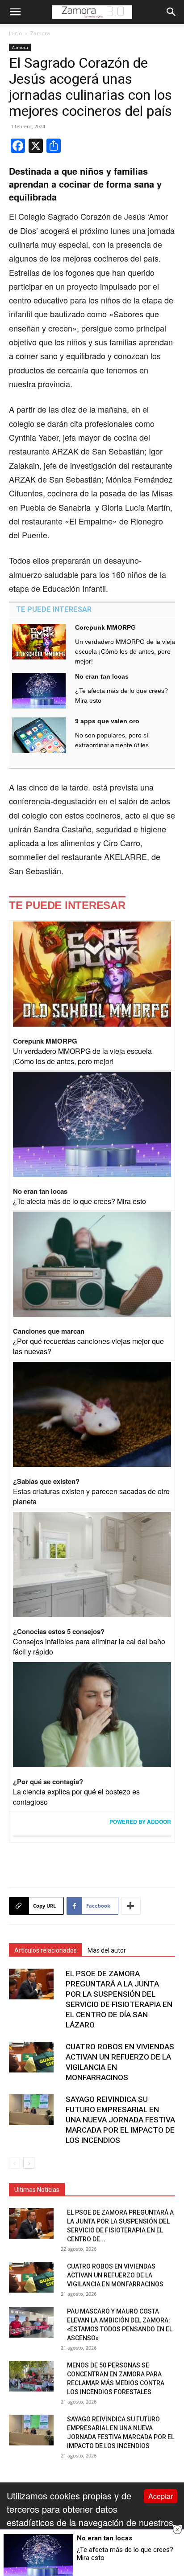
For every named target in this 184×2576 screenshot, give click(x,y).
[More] (131, 1906)
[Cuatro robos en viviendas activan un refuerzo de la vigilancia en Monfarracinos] (31, 2057)
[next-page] (29, 2163)
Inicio (15, 33)
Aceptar (161, 2496)
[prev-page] (15, 2163)
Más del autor (107, 1950)
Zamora (40, 33)
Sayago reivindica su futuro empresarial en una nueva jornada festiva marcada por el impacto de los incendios (120, 2120)
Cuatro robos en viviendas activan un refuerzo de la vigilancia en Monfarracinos (115, 2275)
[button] (15, 12)
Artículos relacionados (46, 1950)
